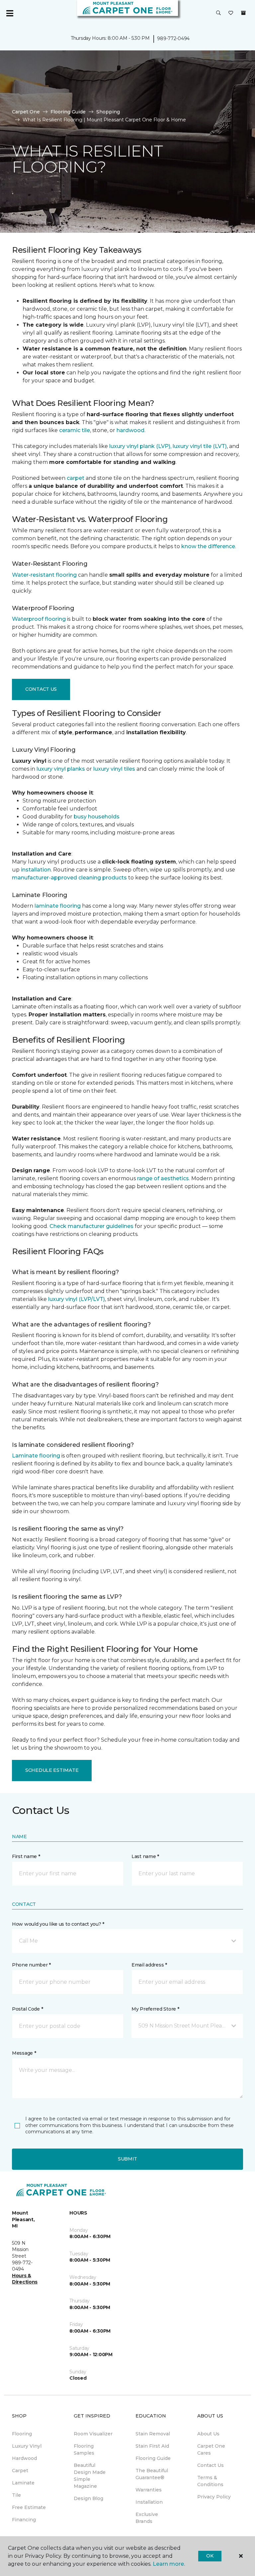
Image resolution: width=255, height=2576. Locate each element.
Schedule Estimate (52, 1770)
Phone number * (31, 1965)
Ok (210, 2556)
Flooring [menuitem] (22, 2434)
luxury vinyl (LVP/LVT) (77, 1299)
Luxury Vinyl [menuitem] (27, 2446)
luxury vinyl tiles (114, 769)
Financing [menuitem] (24, 2520)
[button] (218, 13)
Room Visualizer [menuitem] (93, 2434)
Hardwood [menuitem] (24, 2458)
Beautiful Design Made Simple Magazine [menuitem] (90, 2476)
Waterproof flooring (39, 619)
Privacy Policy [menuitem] (214, 2497)
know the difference (208, 546)
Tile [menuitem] (16, 2495)
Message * (24, 2053)
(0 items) (243, 13)
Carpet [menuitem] (20, 2471)
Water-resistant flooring (44, 575)
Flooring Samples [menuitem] (84, 2449)
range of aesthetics (163, 1178)
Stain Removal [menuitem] (153, 2434)
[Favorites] (231, 13)
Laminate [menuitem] (23, 2483)
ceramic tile (75, 430)
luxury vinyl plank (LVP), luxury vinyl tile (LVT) (168, 446)
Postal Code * (27, 2009)
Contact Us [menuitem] (211, 2465)
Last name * (145, 1856)
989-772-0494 (173, 38)
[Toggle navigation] (10, 13)
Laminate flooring (36, 1456)
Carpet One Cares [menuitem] (211, 2449)
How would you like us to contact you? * (58, 1924)
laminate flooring (58, 906)
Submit (127, 2159)
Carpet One (26, 112)
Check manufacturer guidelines (91, 1226)
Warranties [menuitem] (149, 2490)
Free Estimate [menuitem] (29, 2507)
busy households (97, 817)
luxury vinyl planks (61, 769)
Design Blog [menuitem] (88, 2498)
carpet (76, 478)
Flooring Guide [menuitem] (153, 2458)
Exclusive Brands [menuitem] (147, 2518)
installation (36, 870)
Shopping (108, 112)
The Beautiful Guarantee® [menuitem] (152, 2474)
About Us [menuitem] (208, 2434)
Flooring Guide (68, 112)
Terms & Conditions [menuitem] (210, 2481)
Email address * (149, 1965)
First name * (26, 1856)
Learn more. (169, 2564)
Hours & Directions (25, 2279)
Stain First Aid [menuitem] (152, 2446)
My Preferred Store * (155, 2009)
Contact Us (41, 689)
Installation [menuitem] (149, 2502)
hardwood (130, 430)
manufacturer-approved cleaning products (69, 878)
